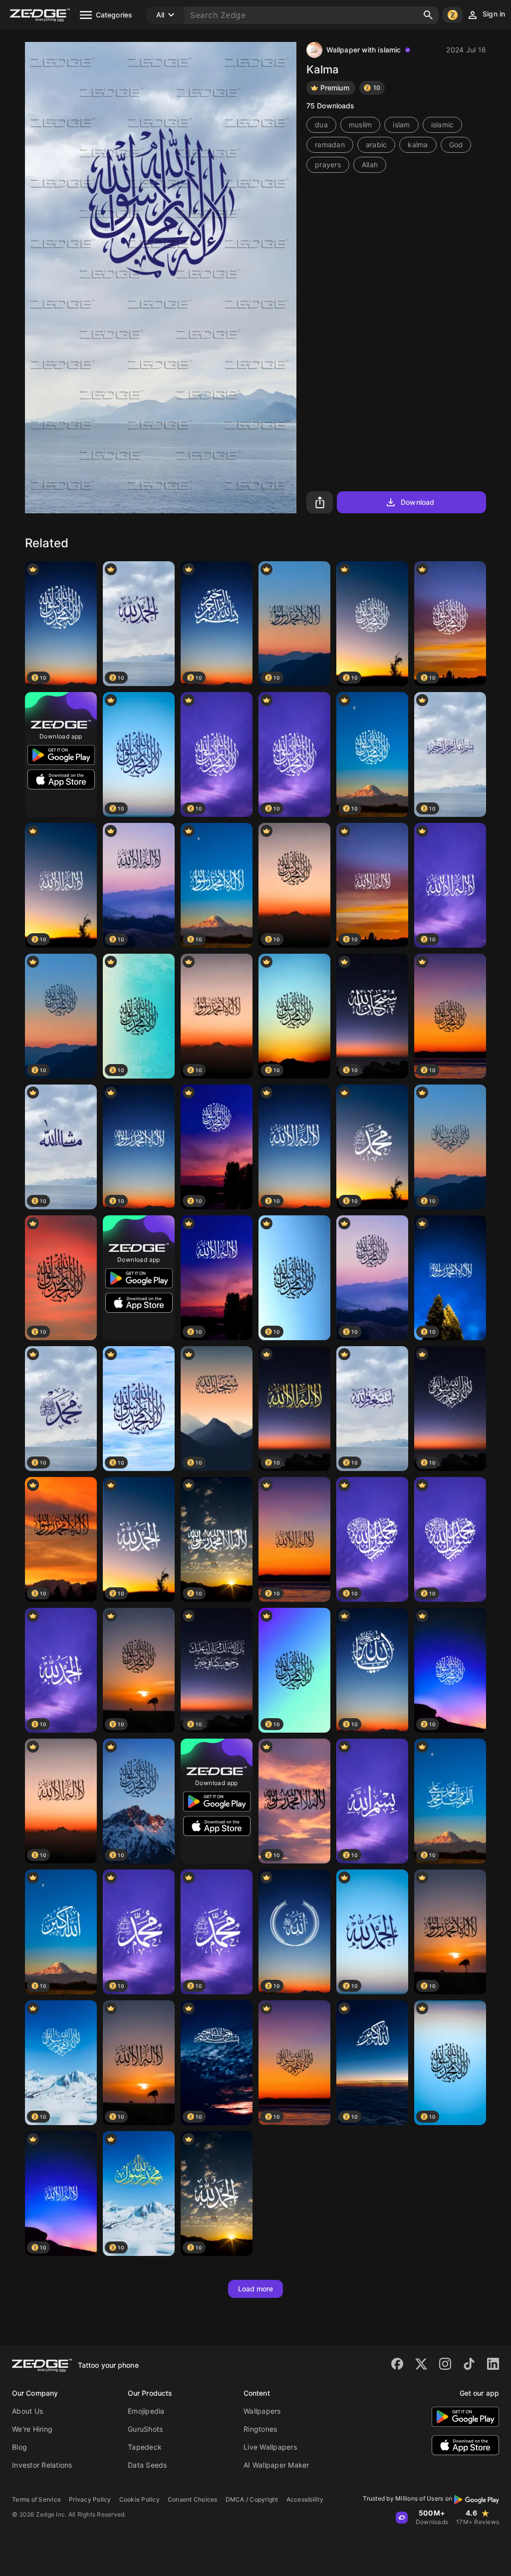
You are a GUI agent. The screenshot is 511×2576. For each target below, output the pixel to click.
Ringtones (260, 2429)
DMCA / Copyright (252, 2499)
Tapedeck (145, 2447)
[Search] (428, 15)
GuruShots (145, 2429)
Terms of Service (36, 2499)
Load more (256, 2289)
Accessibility (305, 2499)
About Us (27, 2411)
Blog (19, 2447)
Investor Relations (42, 2465)
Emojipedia (146, 2411)
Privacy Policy (90, 2499)
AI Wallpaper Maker (276, 2465)
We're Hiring (32, 2429)
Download (417, 502)
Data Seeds (147, 2465)
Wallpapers (262, 2411)
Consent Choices (193, 2499)
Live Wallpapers (270, 2447)
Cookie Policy (139, 2499)
